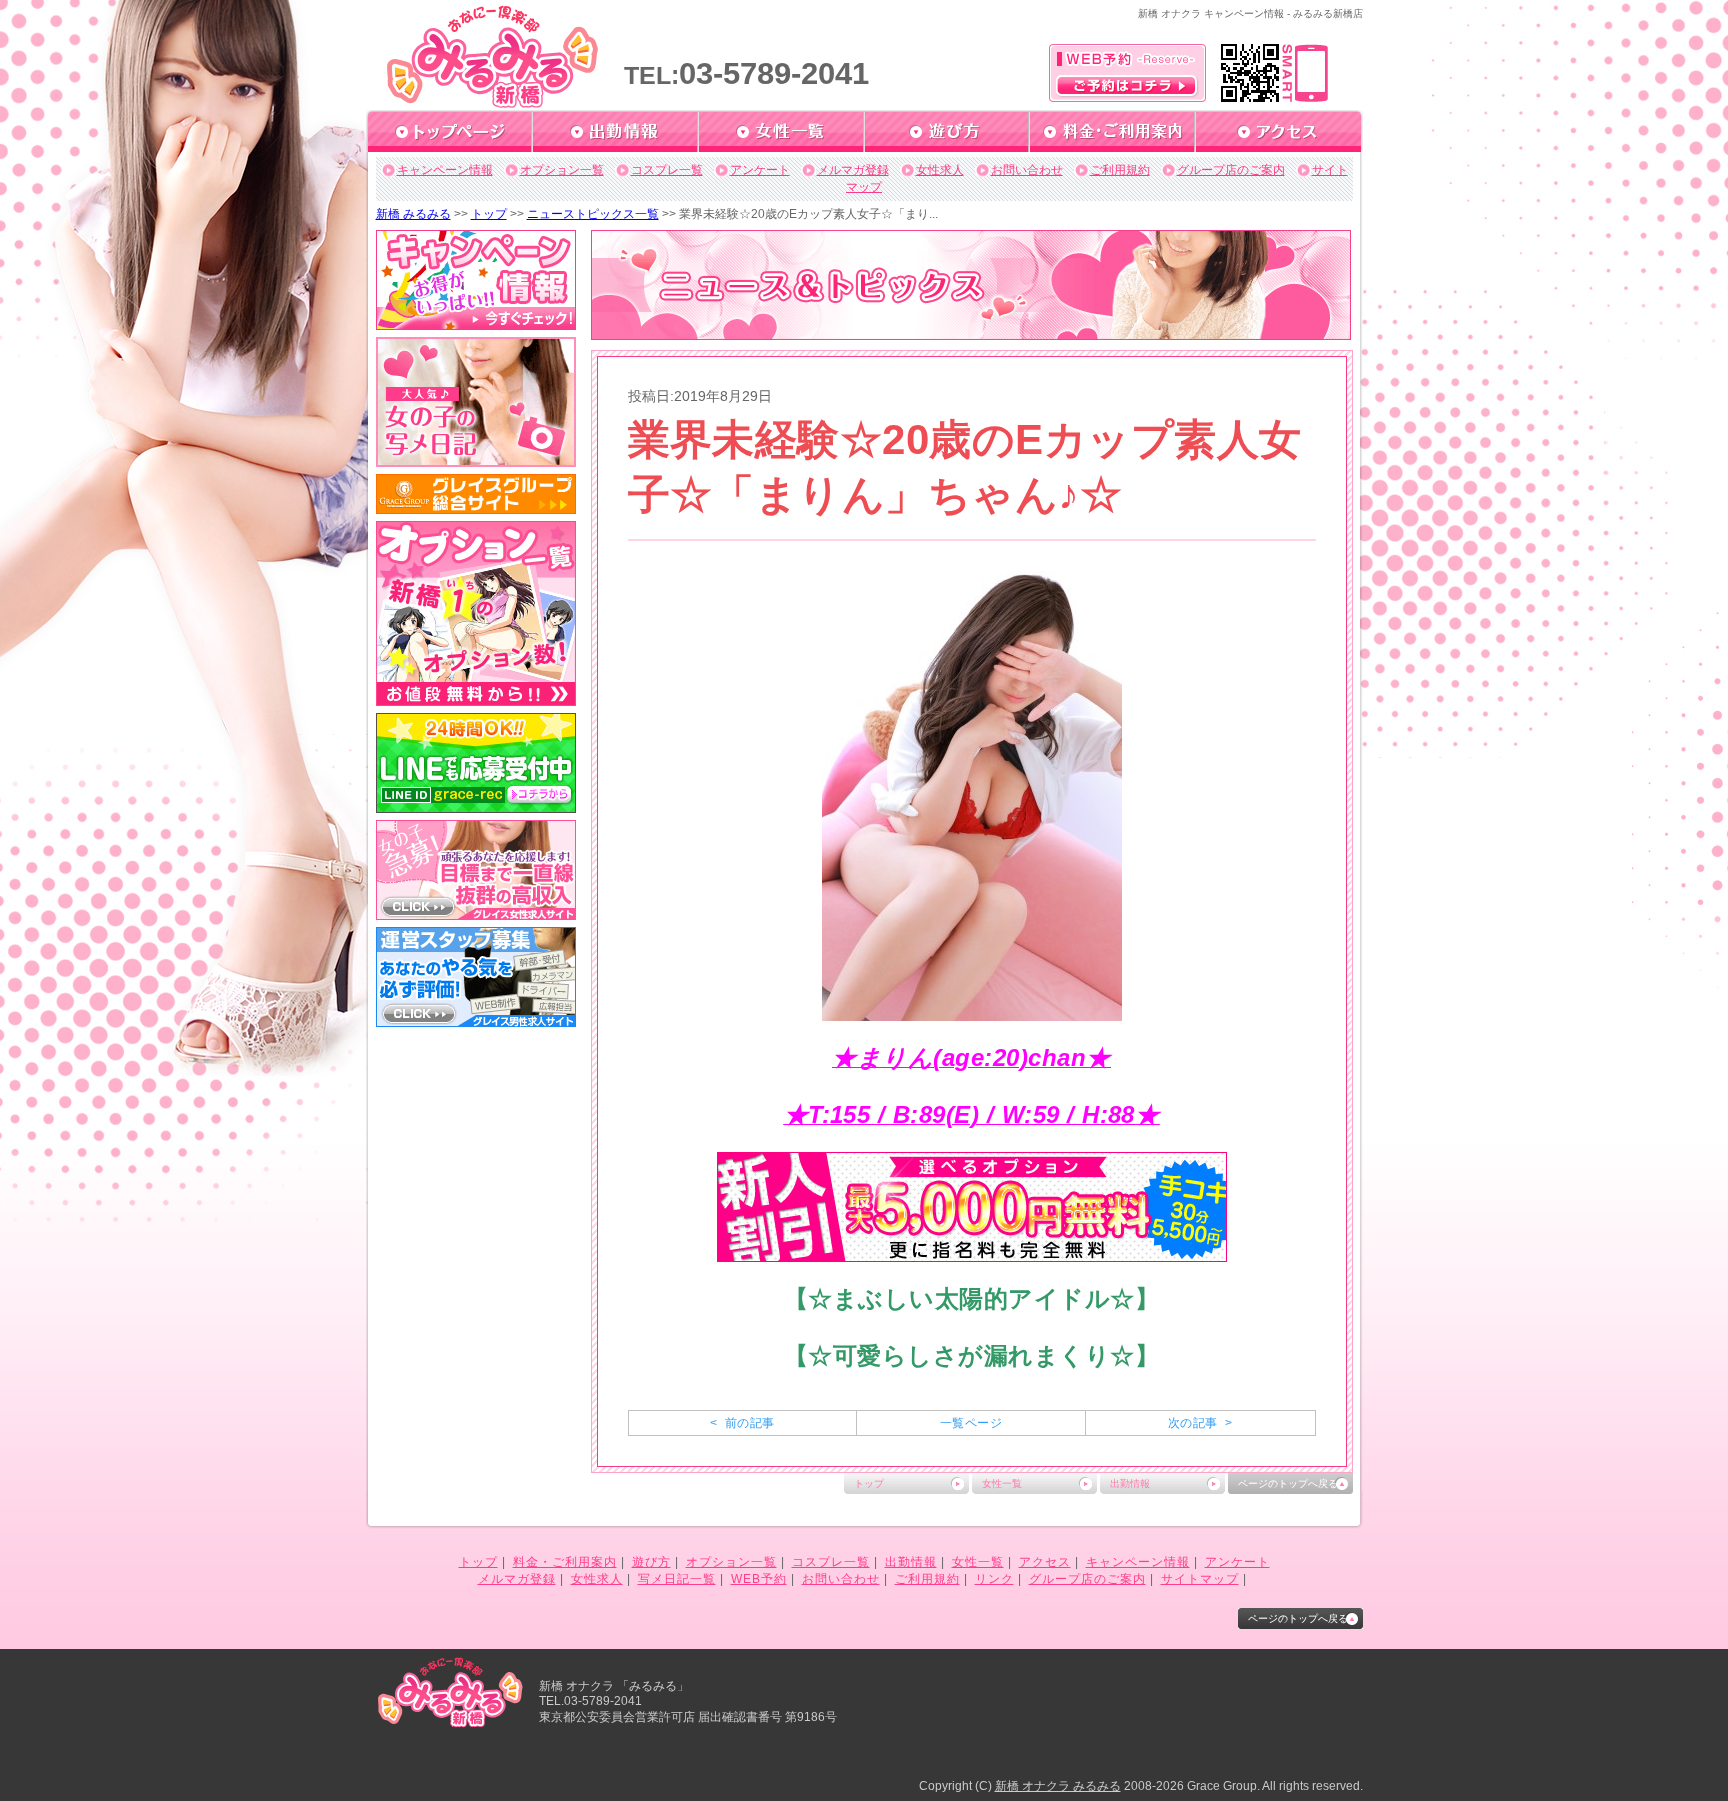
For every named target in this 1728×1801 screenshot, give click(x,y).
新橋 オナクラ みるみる (1058, 1786)
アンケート (760, 170)
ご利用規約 (1120, 170)
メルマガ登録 (853, 170)
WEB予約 (759, 1579)
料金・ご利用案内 (565, 1562)
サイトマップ (1200, 1579)
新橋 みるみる (413, 214)
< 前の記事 (742, 1423)
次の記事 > (1200, 1423)
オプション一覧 (562, 170)
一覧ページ (971, 1423)
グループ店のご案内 (1231, 170)
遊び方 (651, 1562)
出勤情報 (1130, 1483)
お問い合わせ (1027, 170)
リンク (994, 1579)
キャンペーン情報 (445, 170)
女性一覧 (1002, 1483)
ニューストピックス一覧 (593, 214)
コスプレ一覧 (667, 170)
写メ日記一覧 (677, 1579)
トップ (489, 214)
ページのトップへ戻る (1288, 1483)
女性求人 (940, 170)
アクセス (1045, 1562)
